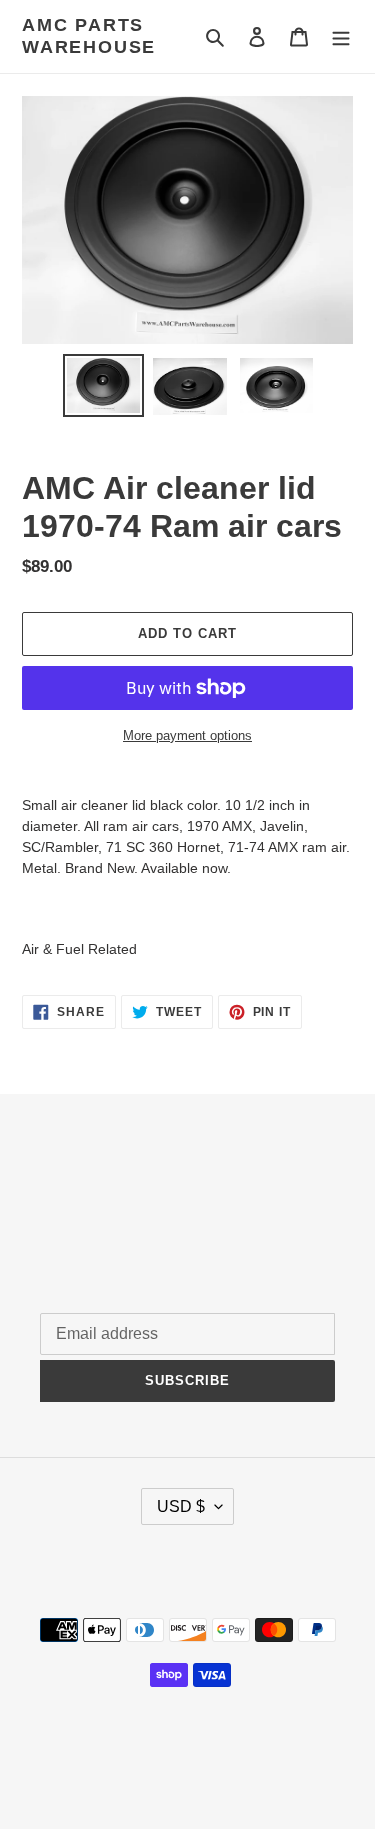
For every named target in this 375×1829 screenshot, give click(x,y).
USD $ (181, 1506)
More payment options (187, 735)
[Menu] (341, 36)
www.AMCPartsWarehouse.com (187, 1763)
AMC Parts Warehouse (89, 36)
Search (63, 1195)
